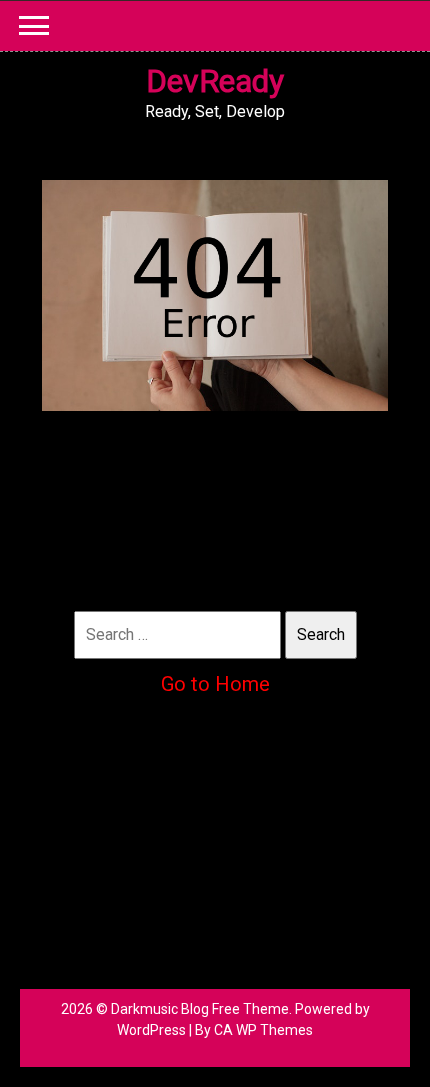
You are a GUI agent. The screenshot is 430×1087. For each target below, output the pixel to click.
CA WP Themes (263, 1030)
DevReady (215, 81)
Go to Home (215, 684)
